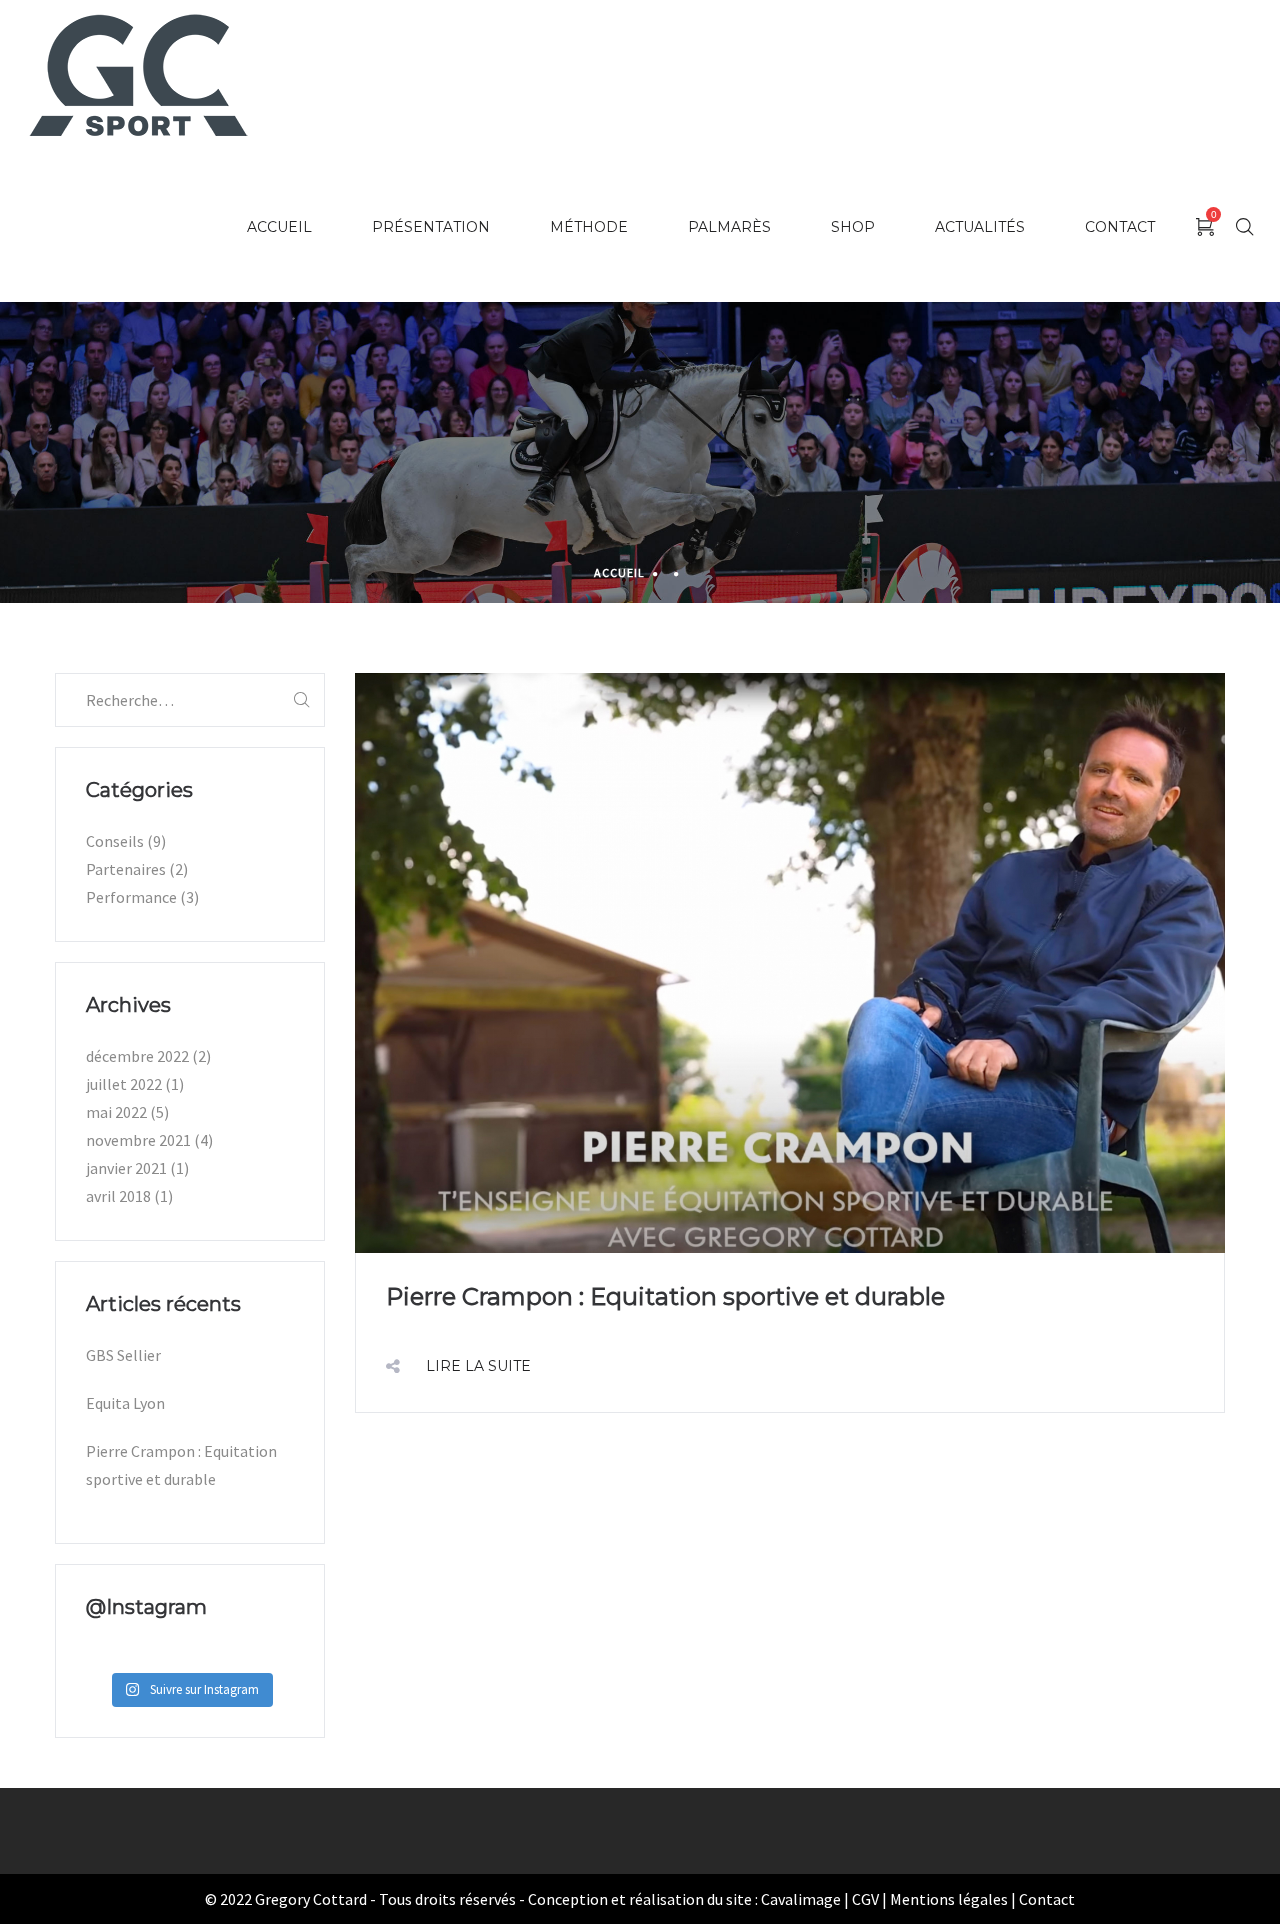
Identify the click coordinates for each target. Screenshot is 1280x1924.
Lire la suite (478, 1366)
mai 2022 (116, 1112)
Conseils (115, 841)
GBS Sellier (123, 1355)
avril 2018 (118, 1196)
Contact (1047, 1899)
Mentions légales (949, 1899)
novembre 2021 (138, 1140)
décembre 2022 (137, 1056)
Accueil (619, 572)
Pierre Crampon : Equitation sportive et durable (665, 1296)
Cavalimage (801, 1899)
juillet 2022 (124, 1084)
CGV (865, 1899)
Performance (131, 897)
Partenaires (126, 869)
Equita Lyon (125, 1403)
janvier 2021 (126, 1168)
